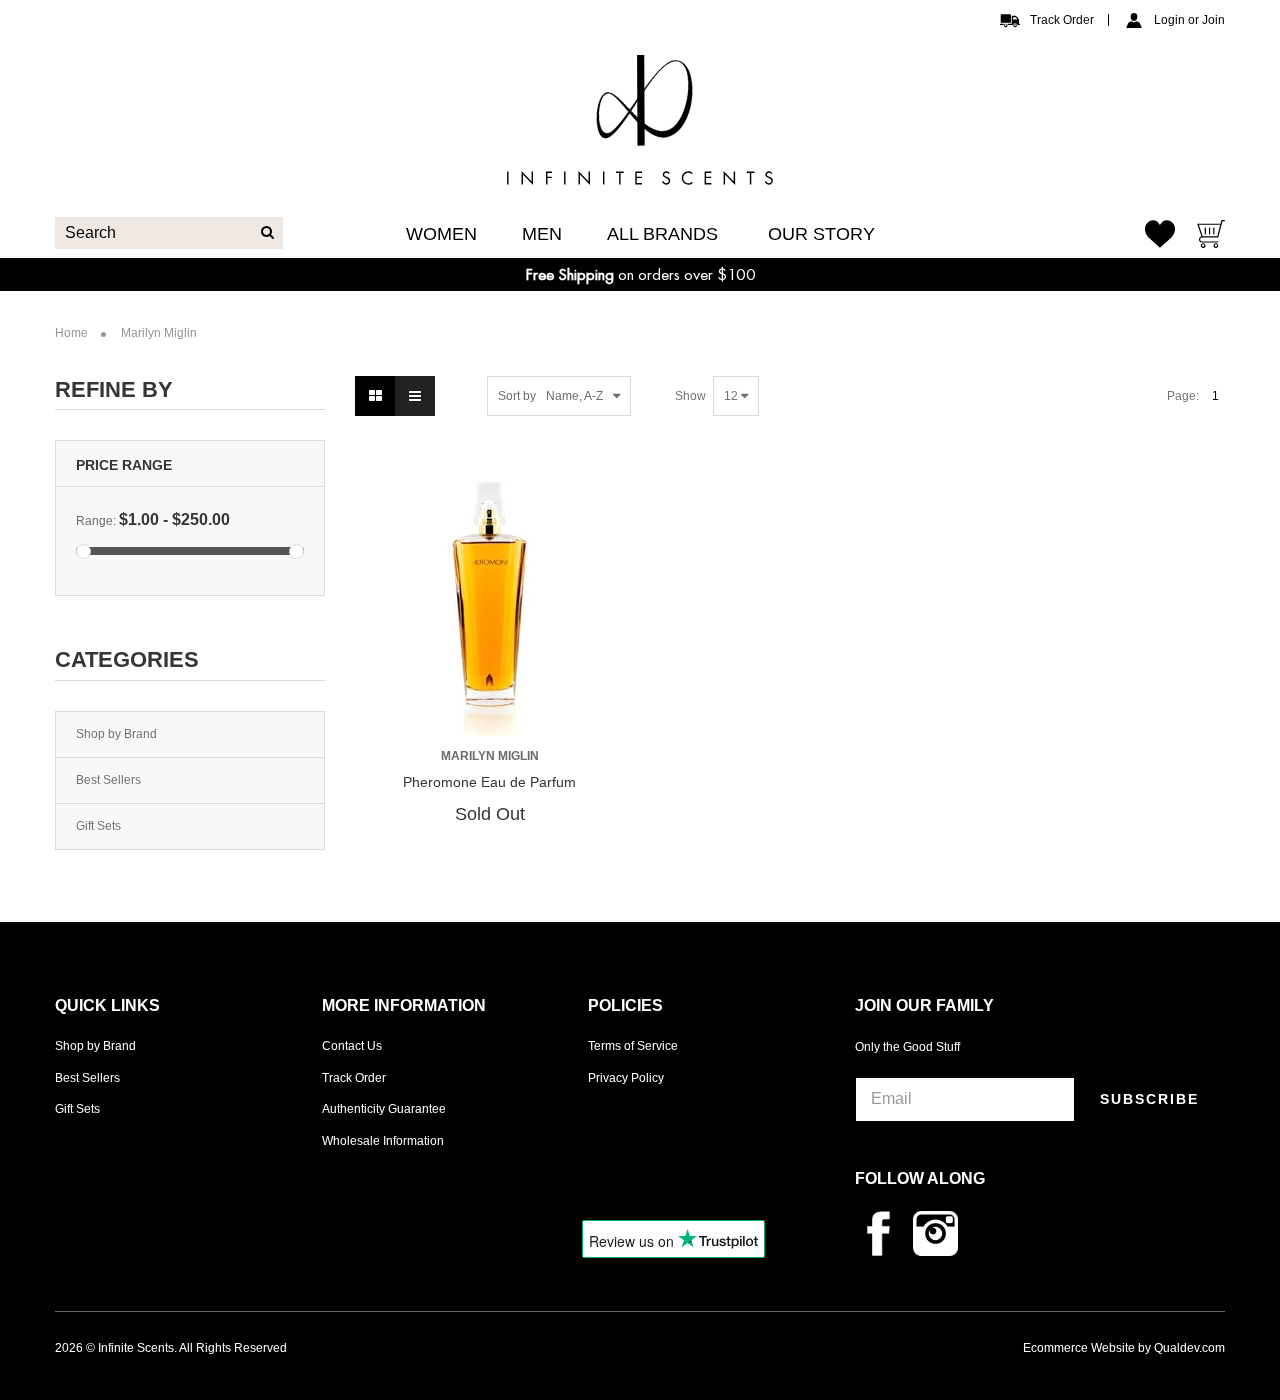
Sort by (517, 396)
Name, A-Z (574, 396)
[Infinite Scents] (640, 168)
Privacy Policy (626, 1078)
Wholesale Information (383, 1141)
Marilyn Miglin (490, 756)
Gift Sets (98, 826)
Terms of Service (633, 1046)
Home (71, 333)
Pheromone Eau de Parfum (489, 782)
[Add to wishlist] (494, 711)
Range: (96, 521)
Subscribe (1149, 1099)
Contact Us (352, 1046)
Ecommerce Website (1079, 1348)
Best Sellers (108, 780)
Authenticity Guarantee (384, 1109)
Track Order (1062, 20)
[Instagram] (940, 1232)
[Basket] (1211, 236)
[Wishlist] (1160, 233)
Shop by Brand (116, 734)
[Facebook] (884, 1232)
